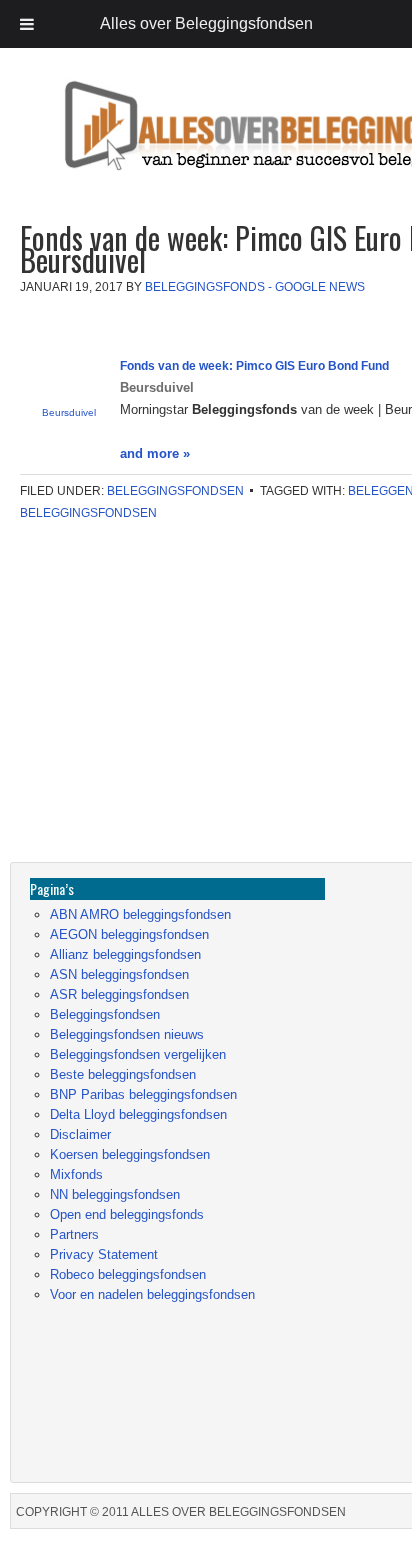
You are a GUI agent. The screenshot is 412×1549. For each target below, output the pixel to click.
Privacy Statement (104, 1254)
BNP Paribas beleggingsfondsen (143, 1094)
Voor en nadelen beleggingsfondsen (152, 1294)
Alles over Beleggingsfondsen (155, 144)
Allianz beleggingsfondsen (125, 954)
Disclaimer (80, 1134)
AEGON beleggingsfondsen (129, 934)
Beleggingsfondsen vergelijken (138, 1054)
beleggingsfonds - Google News (255, 287)
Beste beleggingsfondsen (123, 1074)
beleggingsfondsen (88, 513)
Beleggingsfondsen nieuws (127, 1034)
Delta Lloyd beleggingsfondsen (138, 1114)
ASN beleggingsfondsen (119, 974)
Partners (74, 1234)
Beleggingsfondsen (175, 491)
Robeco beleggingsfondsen (128, 1274)
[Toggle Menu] (27, 24)
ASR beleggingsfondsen (119, 994)
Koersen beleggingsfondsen (130, 1154)
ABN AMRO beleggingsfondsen (140, 914)
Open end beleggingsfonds (127, 1214)
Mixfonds (76, 1174)
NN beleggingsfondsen (115, 1194)
